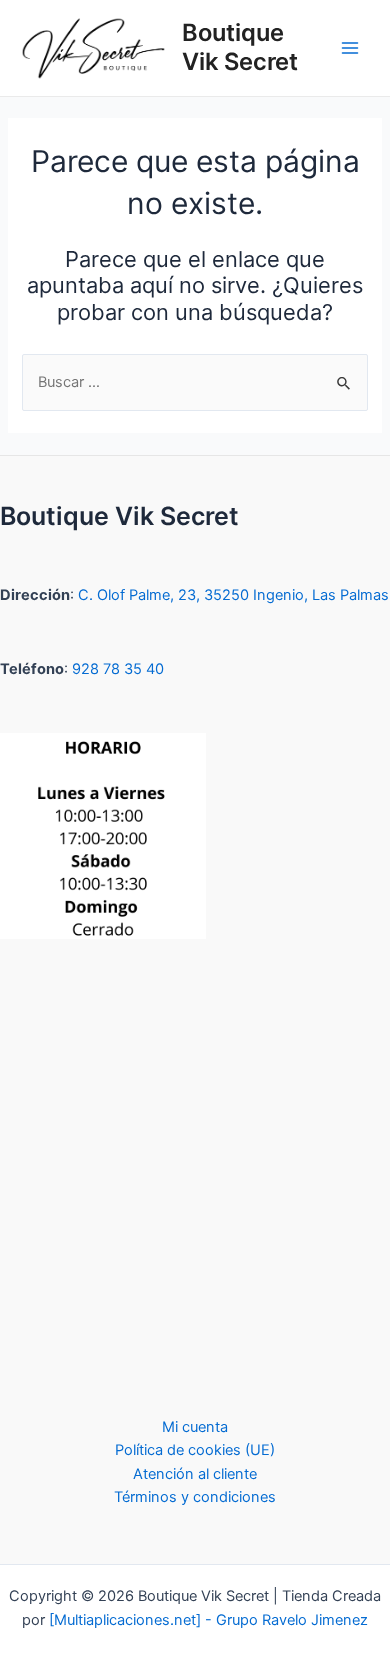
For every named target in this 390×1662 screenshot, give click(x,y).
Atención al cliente (195, 1474)
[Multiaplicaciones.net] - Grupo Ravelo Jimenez (208, 1620)
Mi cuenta (195, 1427)
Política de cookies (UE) (195, 1450)
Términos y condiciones (195, 1497)
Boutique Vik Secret (240, 46)
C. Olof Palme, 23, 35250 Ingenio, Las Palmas (233, 595)
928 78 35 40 (118, 669)
